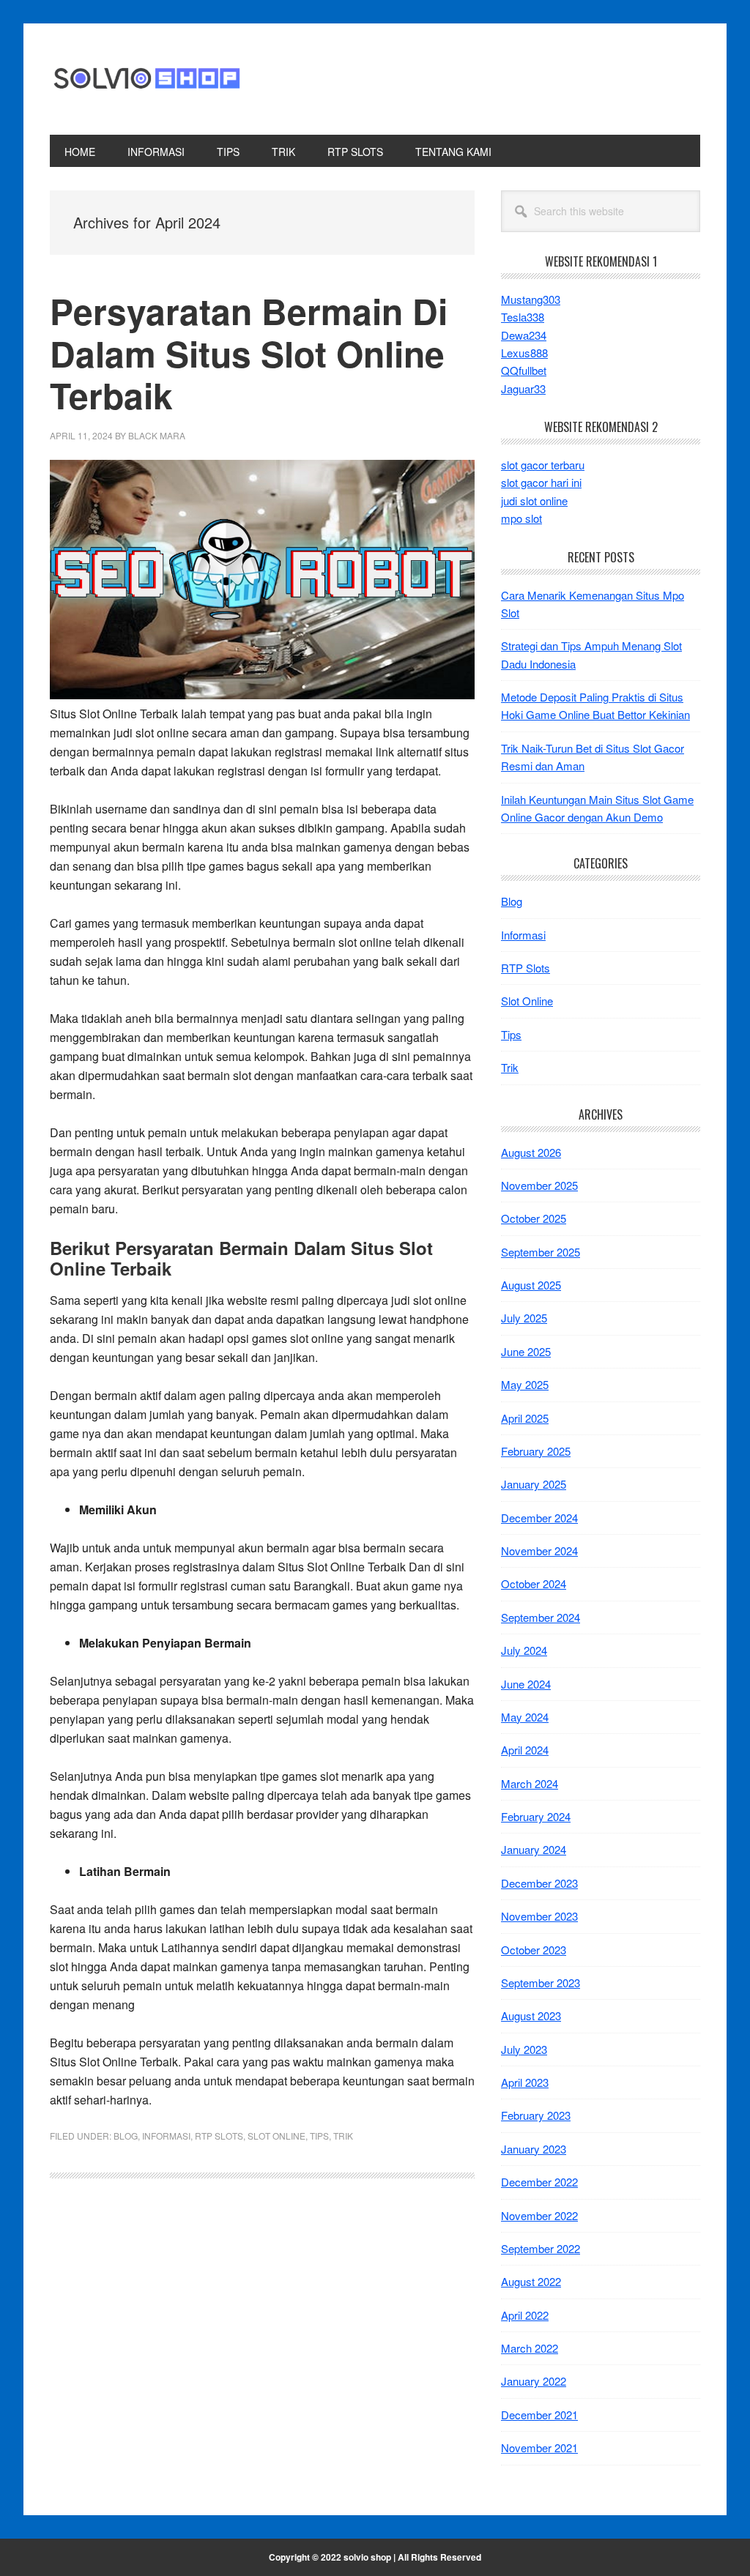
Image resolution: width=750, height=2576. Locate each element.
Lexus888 (524, 353)
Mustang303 (531, 299)
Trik (343, 2136)
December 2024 (539, 1518)
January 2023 (534, 2149)
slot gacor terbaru (543, 465)
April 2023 (525, 2082)
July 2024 (524, 1650)
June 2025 (526, 1351)
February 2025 (536, 1451)
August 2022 (531, 2281)
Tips (319, 2136)
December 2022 (539, 2182)
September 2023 (541, 1983)
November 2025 (539, 1185)
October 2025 (534, 1218)
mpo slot (521, 518)
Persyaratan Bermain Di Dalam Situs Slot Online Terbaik (249, 353)
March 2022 (530, 2348)
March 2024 (530, 1783)
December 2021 (539, 2415)
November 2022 (539, 2215)
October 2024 (534, 1583)
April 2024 (525, 1750)
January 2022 (534, 2381)
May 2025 (525, 1384)
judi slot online (534, 500)
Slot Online (276, 2136)
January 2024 (534, 1849)
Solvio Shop (149, 79)
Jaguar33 (523, 388)
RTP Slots (219, 2136)
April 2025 (525, 1418)
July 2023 (524, 2049)
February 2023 (536, 2115)
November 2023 (539, 1916)
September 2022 (541, 2248)
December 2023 (539, 1883)
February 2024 (536, 1816)
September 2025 (541, 1252)
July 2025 (524, 1318)
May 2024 (525, 1717)
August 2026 (531, 1152)
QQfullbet (524, 370)
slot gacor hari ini (541, 482)
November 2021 (539, 2447)
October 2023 (534, 1950)
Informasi (166, 2136)
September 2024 (541, 1617)
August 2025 (531, 1285)
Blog (126, 2136)
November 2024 (539, 1551)
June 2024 (526, 1684)
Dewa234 (524, 335)
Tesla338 (523, 317)
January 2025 (534, 1484)
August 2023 (531, 2015)
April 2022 (525, 2315)
